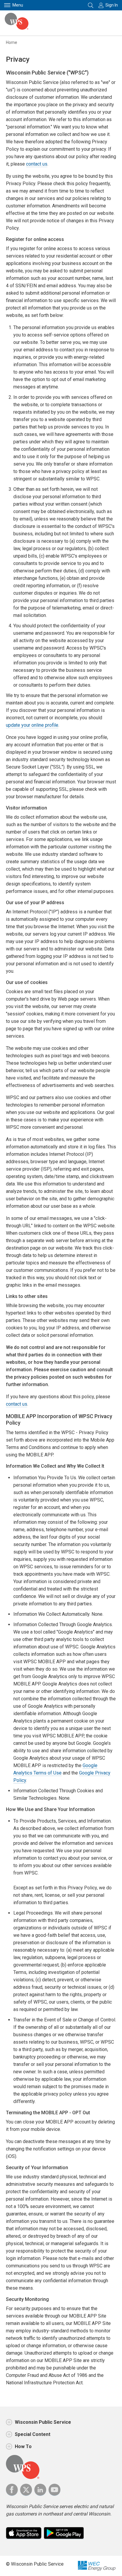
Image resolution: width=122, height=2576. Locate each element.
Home (12, 42)
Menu (18, 5)
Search (91, 5)
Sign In (112, 5)
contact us (37, 164)
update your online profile (32, 725)
